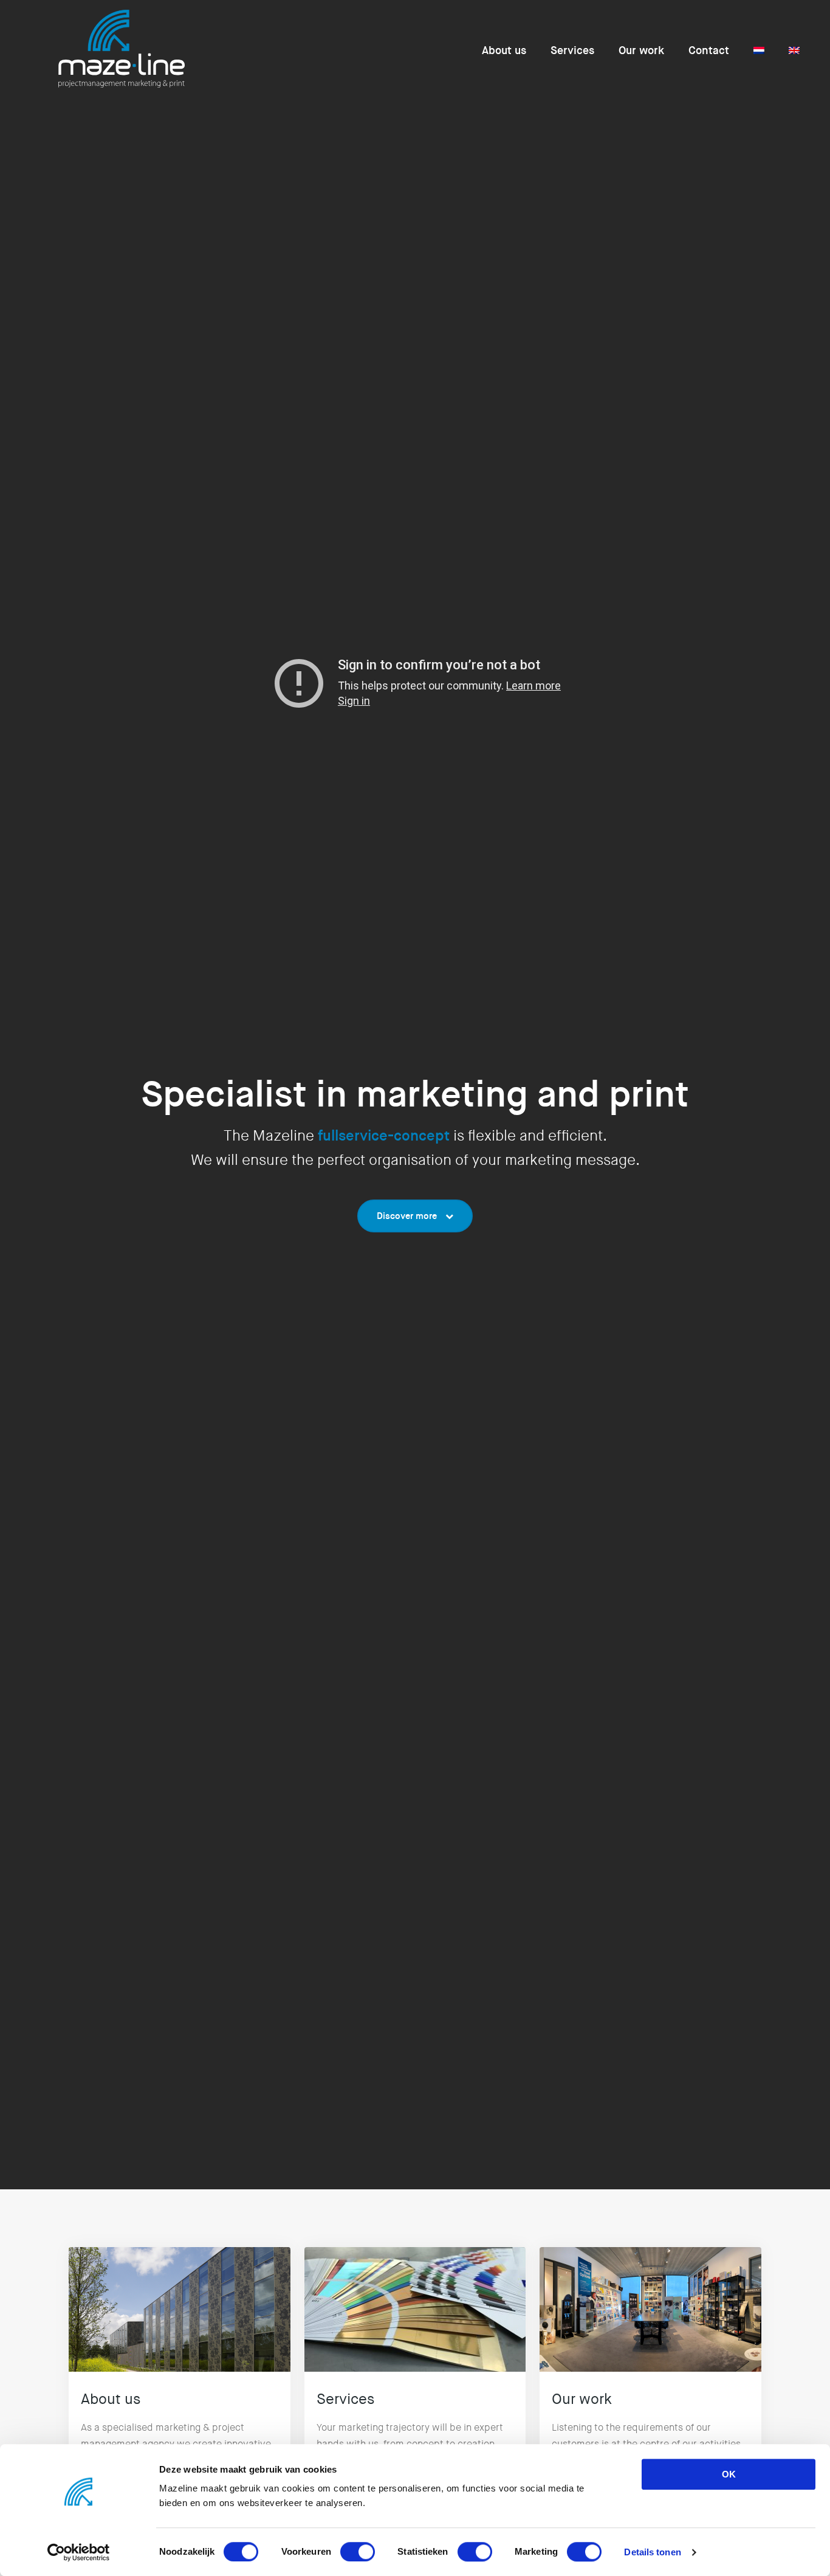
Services (572, 50)
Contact (709, 50)
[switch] (358, 2552)
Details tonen (652, 2552)
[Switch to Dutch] (759, 50)
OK (729, 2474)
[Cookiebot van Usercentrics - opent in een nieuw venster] (79, 2552)
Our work (641, 50)
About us (504, 50)
